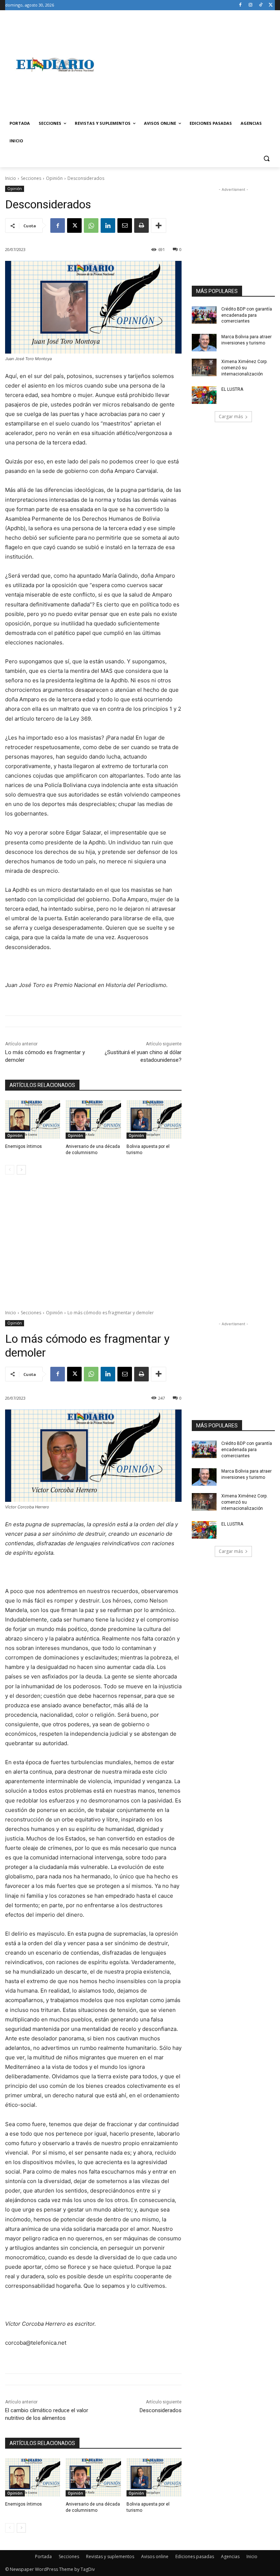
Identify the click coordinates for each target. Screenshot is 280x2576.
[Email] (125, 225)
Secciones (31, 178)
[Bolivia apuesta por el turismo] (154, 1119)
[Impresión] (141, 225)
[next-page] (21, 1170)
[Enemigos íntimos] (33, 1119)
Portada (43, 2556)
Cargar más (231, 417)
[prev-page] (10, 1170)
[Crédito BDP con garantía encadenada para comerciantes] (204, 315)
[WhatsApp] (91, 225)
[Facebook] (240, 5)
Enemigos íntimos (24, 1146)
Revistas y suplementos (110, 2556)
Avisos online (155, 2556)
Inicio (11, 178)
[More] (159, 225)
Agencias (230, 2556)
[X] (271, 5)
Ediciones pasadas (195, 2556)
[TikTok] (260, 5)
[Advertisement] (190, 65)
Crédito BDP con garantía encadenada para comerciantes (247, 315)
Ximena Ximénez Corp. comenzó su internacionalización (244, 368)
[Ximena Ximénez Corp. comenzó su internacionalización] (204, 367)
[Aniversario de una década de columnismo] (93, 1119)
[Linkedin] (108, 225)
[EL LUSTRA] (204, 395)
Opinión (54, 178)
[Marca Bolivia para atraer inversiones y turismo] (204, 343)
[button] (266, 159)
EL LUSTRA (232, 389)
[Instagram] (251, 5)
